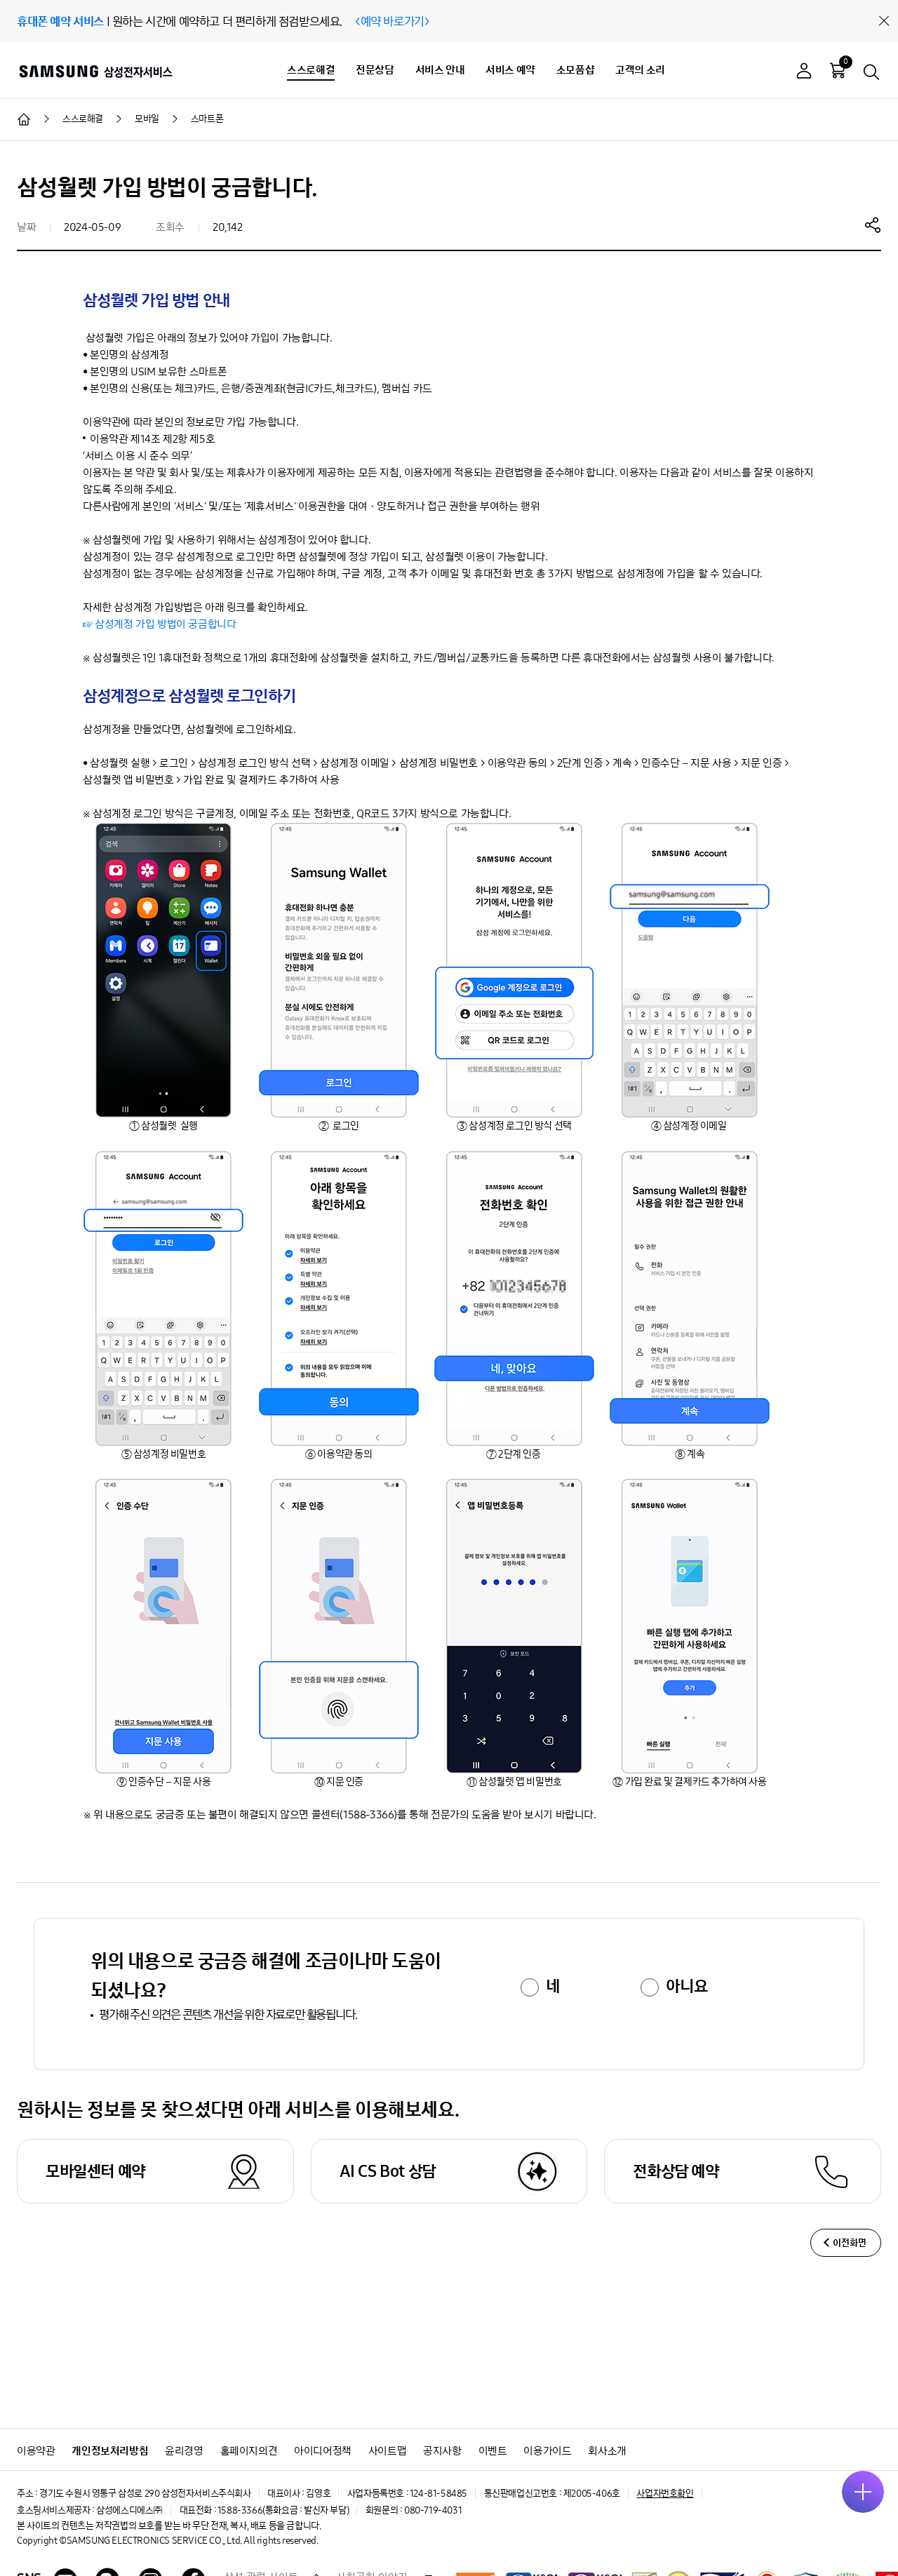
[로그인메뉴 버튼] (804, 73)
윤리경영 (184, 2451)
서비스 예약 (510, 70)
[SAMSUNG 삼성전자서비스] (95, 71)
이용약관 (36, 2451)
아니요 (686, 1986)
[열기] (863, 2492)
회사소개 (607, 2451)
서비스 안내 (440, 70)
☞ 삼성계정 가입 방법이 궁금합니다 (159, 624)
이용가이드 (547, 2451)
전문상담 (375, 70)
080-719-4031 (433, 2510)
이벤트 (493, 2451)
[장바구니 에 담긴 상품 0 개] (838, 70)
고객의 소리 (640, 70)
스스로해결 (311, 70)
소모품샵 (575, 70)
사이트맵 (387, 2451)
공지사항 (442, 2451)
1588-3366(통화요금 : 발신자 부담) (283, 2510)
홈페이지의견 (249, 2451)
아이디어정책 (323, 2451)
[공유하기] (873, 224)
